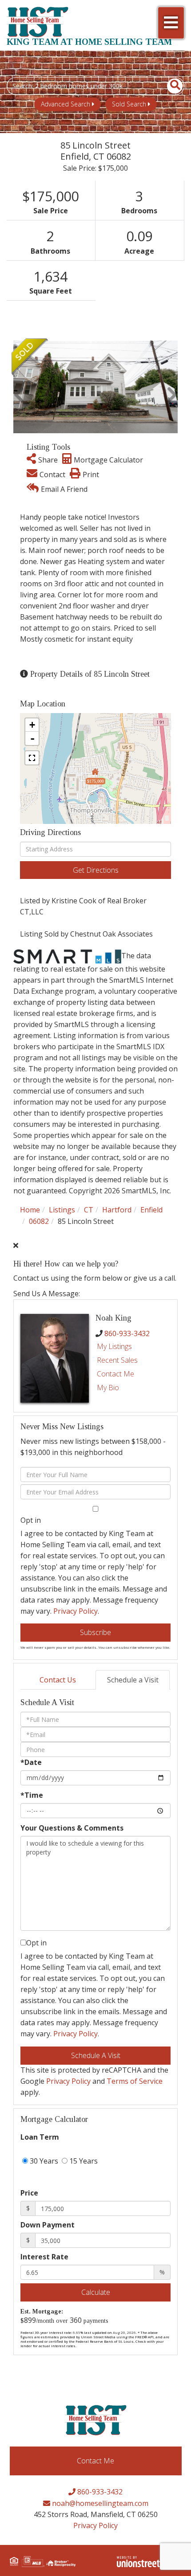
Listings (62, 1210)
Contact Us (58, 1680)
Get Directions (96, 870)
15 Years (83, 2161)
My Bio (108, 1388)
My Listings (114, 1346)
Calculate (96, 2292)
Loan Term (40, 2137)
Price (29, 2193)
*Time (32, 1795)
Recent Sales (117, 1360)
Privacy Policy (76, 1611)
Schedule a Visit (133, 1680)
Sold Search (129, 104)
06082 (39, 1221)
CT (89, 1210)
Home (30, 1210)
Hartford (117, 1210)
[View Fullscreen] (32, 758)
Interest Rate (44, 2257)
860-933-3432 (127, 1333)
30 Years (43, 2161)
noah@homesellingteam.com (99, 2503)
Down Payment (48, 2225)
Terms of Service (135, 2081)
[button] (170, 86)
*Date (31, 1762)
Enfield (151, 1210)
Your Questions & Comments (72, 1828)
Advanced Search (66, 104)
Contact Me (115, 1374)
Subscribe (95, 1632)
